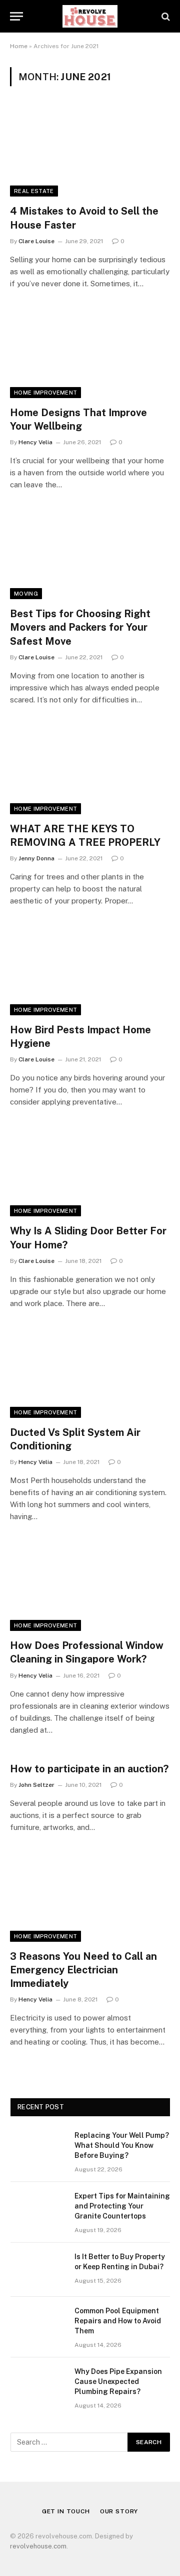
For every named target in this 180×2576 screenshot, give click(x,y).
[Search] (165, 16)
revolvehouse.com (38, 2546)
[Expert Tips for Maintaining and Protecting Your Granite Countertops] (38, 2209)
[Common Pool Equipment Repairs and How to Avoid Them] (38, 2324)
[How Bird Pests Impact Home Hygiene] (90, 970)
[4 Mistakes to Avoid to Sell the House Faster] (90, 151)
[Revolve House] (90, 16)
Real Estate (34, 191)
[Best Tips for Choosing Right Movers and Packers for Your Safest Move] (90, 554)
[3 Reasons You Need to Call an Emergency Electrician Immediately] (90, 1897)
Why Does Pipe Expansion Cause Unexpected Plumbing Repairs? (118, 2381)
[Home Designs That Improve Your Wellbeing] (90, 353)
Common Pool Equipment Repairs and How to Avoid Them (118, 2321)
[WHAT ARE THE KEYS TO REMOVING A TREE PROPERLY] (90, 769)
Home (19, 46)
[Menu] (16, 16)
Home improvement (45, 393)
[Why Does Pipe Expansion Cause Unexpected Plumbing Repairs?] (38, 2384)
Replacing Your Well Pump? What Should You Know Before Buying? (122, 2145)
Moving (26, 594)
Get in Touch (66, 2511)
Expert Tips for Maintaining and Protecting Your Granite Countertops (122, 2206)
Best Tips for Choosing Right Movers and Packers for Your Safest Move (80, 627)
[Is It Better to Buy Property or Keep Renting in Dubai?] (38, 2270)
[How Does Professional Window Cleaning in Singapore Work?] (90, 1586)
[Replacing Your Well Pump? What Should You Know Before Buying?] (38, 2148)
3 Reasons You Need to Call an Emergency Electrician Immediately (83, 1970)
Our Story (119, 2511)
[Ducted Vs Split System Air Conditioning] (90, 1373)
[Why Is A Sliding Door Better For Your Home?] (90, 1171)
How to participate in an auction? (89, 1769)
